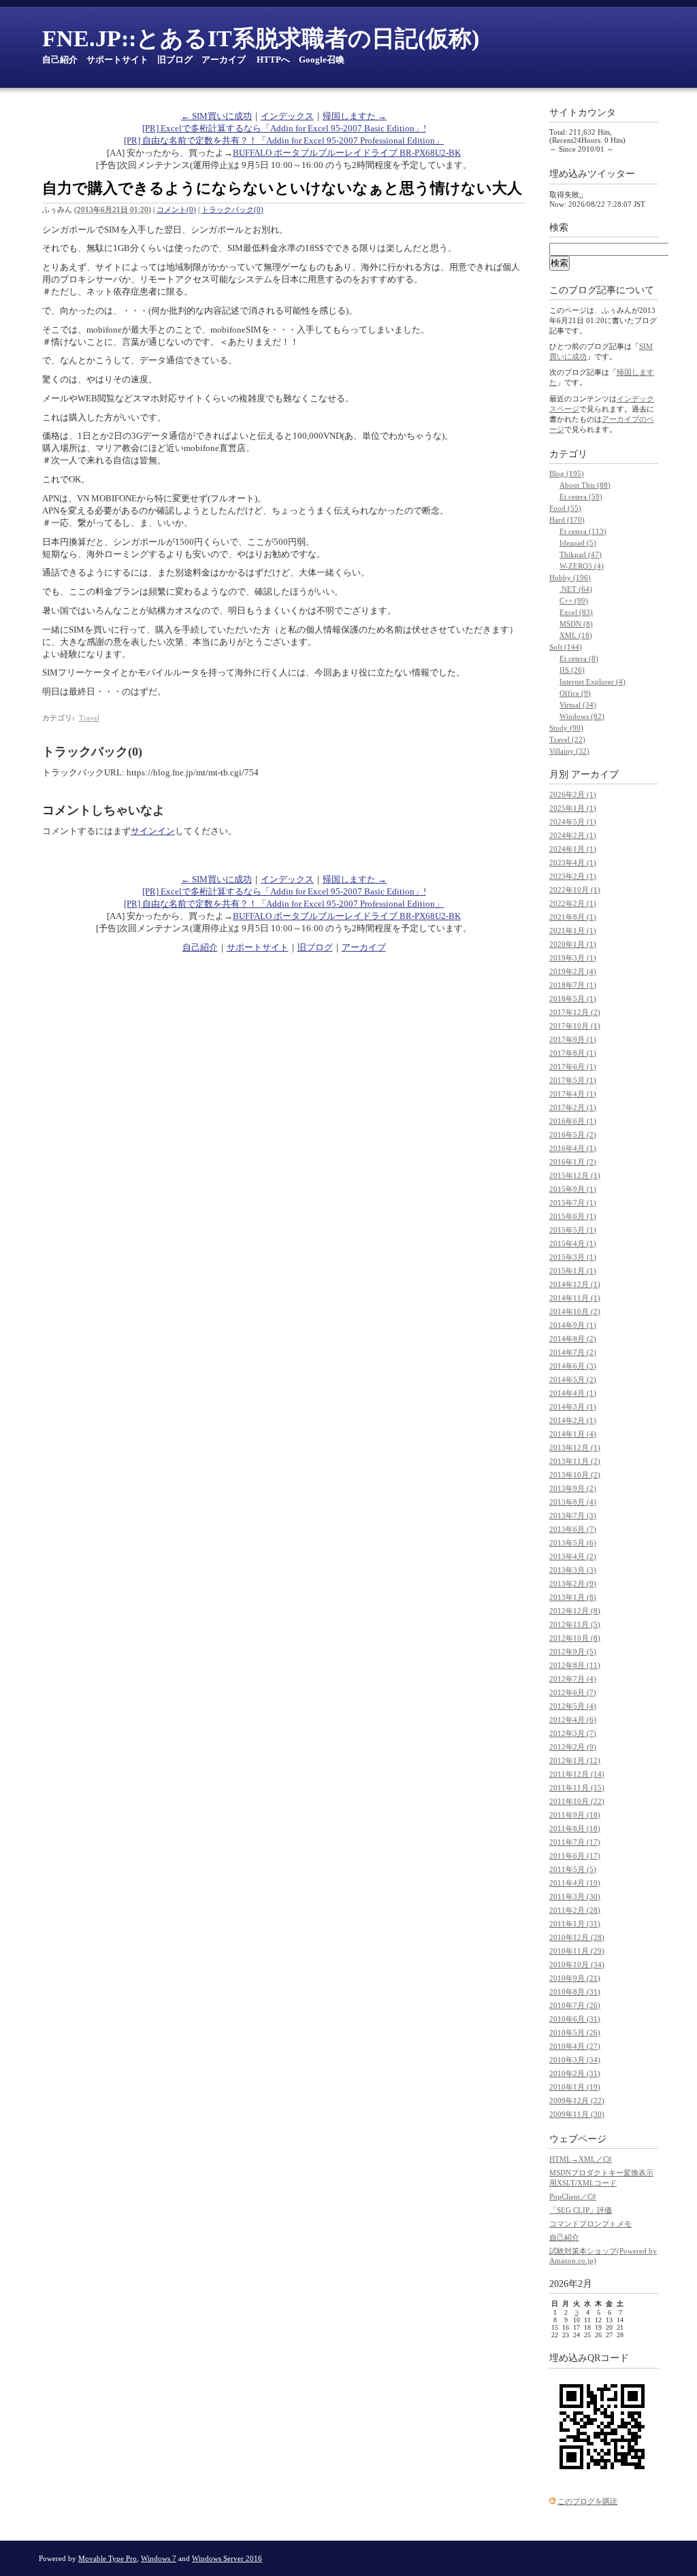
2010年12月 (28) (577, 1937)
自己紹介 (60, 60)
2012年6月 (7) (573, 1692)
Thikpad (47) (581, 554)
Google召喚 (322, 60)
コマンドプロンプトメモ (590, 2224)
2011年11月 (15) (577, 1788)
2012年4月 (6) (573, 1720)
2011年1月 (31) (575, 1924)
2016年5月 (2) (573, 1135)
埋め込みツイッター (592, 174)
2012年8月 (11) (575, 1665)
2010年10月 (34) (577, 1964)
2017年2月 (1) (573, 1107)
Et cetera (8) (579, 658)
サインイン (153, 831)
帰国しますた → (355, 116)
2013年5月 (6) (573, 1543)
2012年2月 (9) (573, 1747)
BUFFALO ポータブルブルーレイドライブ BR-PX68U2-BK (347, 153)
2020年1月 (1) (573, 944)
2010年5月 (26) (575, 2033)
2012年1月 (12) (575, 1760)
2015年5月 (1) (573, 1230)
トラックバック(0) (232, 210)
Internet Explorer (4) (593, 682)
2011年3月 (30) (575, 1896)
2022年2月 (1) (573, 903)
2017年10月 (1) (575, 1026)
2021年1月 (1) (573, 931)
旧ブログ (175, 60)
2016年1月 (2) (573, 1162)
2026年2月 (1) (573, 794)
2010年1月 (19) (575, 2087)
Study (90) (566, 728)
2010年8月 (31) (575, 1992)
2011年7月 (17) (575, 1842)
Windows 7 (159, 2558)
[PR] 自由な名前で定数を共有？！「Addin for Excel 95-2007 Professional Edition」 (284, 140)
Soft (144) (566, 647)
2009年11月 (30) (577, 2114)
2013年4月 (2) (573, 1556)
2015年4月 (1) (573, 1243)
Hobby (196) (570, 578)
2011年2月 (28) (575, 1910)
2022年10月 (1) (575, 890)
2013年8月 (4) (573, 1502)
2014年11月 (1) (575, 1298)
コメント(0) (176, 210)
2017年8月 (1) (573, 1053)
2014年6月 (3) (573, 1366)
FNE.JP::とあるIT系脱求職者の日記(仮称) (261, 38)
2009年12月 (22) (577, 2101)
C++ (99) (574, 601)
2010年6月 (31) (575, 2019)
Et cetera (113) (583, 531)
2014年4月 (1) (573, 1393)
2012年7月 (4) (573, 1679)
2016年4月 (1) (573, 1148)
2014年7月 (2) (573, 1352)
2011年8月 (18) (575, 1828)
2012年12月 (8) (575, 1611)
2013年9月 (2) (573, 1488)
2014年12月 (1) (575, 1284)
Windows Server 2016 (227, 2558)
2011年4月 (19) (575, 1883)
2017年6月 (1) (573, 1067)
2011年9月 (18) (575, 1815)
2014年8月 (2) (573, 1339)
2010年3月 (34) (575, 2060)
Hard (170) (567, 520)
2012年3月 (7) (573, 1733)
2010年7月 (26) (575, 2005)
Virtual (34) (578, 705)
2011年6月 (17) (575, 1856)
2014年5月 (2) (573, 1379)
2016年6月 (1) (573, 1121)
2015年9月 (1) (573, 1189)
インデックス (287, 116)
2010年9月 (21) (575, 1978)
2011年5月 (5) (573, 1869)
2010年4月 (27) (575, 2046)
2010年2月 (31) (575, 2073)
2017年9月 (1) (573, 1039)
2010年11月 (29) (577, 1951)
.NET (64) (576, 589)
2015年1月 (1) (573, 1271)
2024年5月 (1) (573, 822)
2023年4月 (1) (573, 863)
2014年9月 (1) (573, 1325)
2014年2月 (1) (573, 1420)
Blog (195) (567, 473)
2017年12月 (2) (575, 1012)
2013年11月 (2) (575, 1461)
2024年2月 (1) (573, 835)
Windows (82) (582, 716)
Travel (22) (567, 739)
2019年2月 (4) (573, 971)
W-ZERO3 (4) (582, 566)
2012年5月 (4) (573, 1706)
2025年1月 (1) (573, 808)
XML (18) (576, 635)
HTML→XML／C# (581, 2159)
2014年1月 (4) (573, 1434)
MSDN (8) (576, 624)
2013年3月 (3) (573, 1570)
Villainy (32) (569, 751)
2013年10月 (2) (575, 1475)
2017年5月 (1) (573, 1080)
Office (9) (575, 693)
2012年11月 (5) (575, 1624)
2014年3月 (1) (573, 1407)
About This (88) (585, 485)
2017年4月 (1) (573, 1094)
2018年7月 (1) (573, 985)
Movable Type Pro (108, 2558)
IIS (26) (572, 670)
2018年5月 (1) (573, 999)
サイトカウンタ (583, 113)
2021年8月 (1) (573, 917)
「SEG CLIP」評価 (581, 2210)
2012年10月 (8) (575, 1638)
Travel (89, 718)
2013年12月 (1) (575, 1448)
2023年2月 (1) (573, 876)
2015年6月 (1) (573, 1216)
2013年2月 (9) (573, 1584)
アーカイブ (224, 60)
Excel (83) (576, 612)
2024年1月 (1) (573, 849)
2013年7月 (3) (573, 1516)
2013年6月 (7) (573, 1529)
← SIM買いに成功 (216, 116)
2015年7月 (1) (573, 1203)
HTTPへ (273, 60)
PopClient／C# (573, 2196)
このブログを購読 (587, 2501)
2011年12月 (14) (577, 1774)
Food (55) (565, 508)
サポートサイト (117, 60)
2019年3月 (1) (573, 958)
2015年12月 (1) (575, 1175)
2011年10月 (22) (577, 1801)
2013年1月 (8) (573, 1597)
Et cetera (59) (581, 497)
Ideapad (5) (578, 543)
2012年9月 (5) (573, 1652)
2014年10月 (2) (575, 1311)
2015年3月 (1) (573, 1257)
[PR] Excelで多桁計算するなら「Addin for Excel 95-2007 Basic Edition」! (284, 128)
